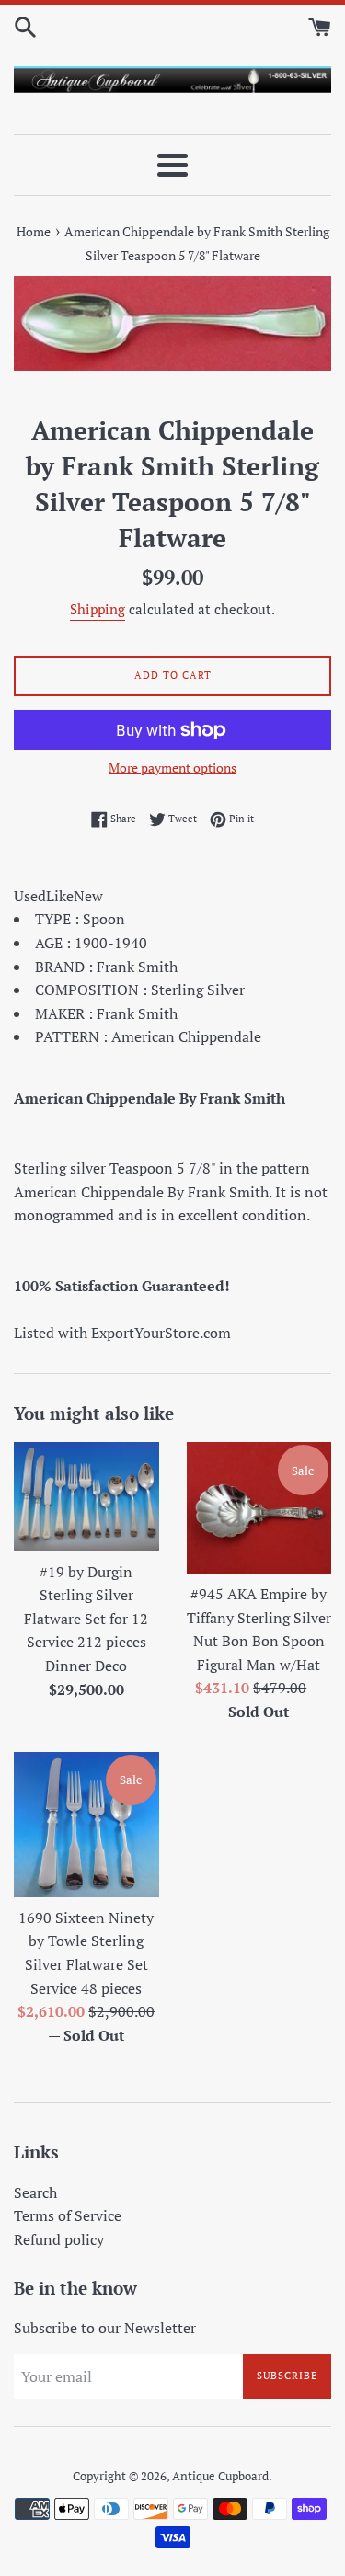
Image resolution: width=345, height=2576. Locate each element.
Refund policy (59, 2239)
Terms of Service (68, 2215)
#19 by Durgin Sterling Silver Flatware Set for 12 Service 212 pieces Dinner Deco (86, 1619)
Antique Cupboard (220, 2476)
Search (35, 2192)
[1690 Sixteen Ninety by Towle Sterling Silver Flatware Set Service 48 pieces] (86, 1825)
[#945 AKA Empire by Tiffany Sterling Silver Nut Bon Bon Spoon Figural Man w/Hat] (259, 1508)
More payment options (172, 767)
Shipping (98, 609)
